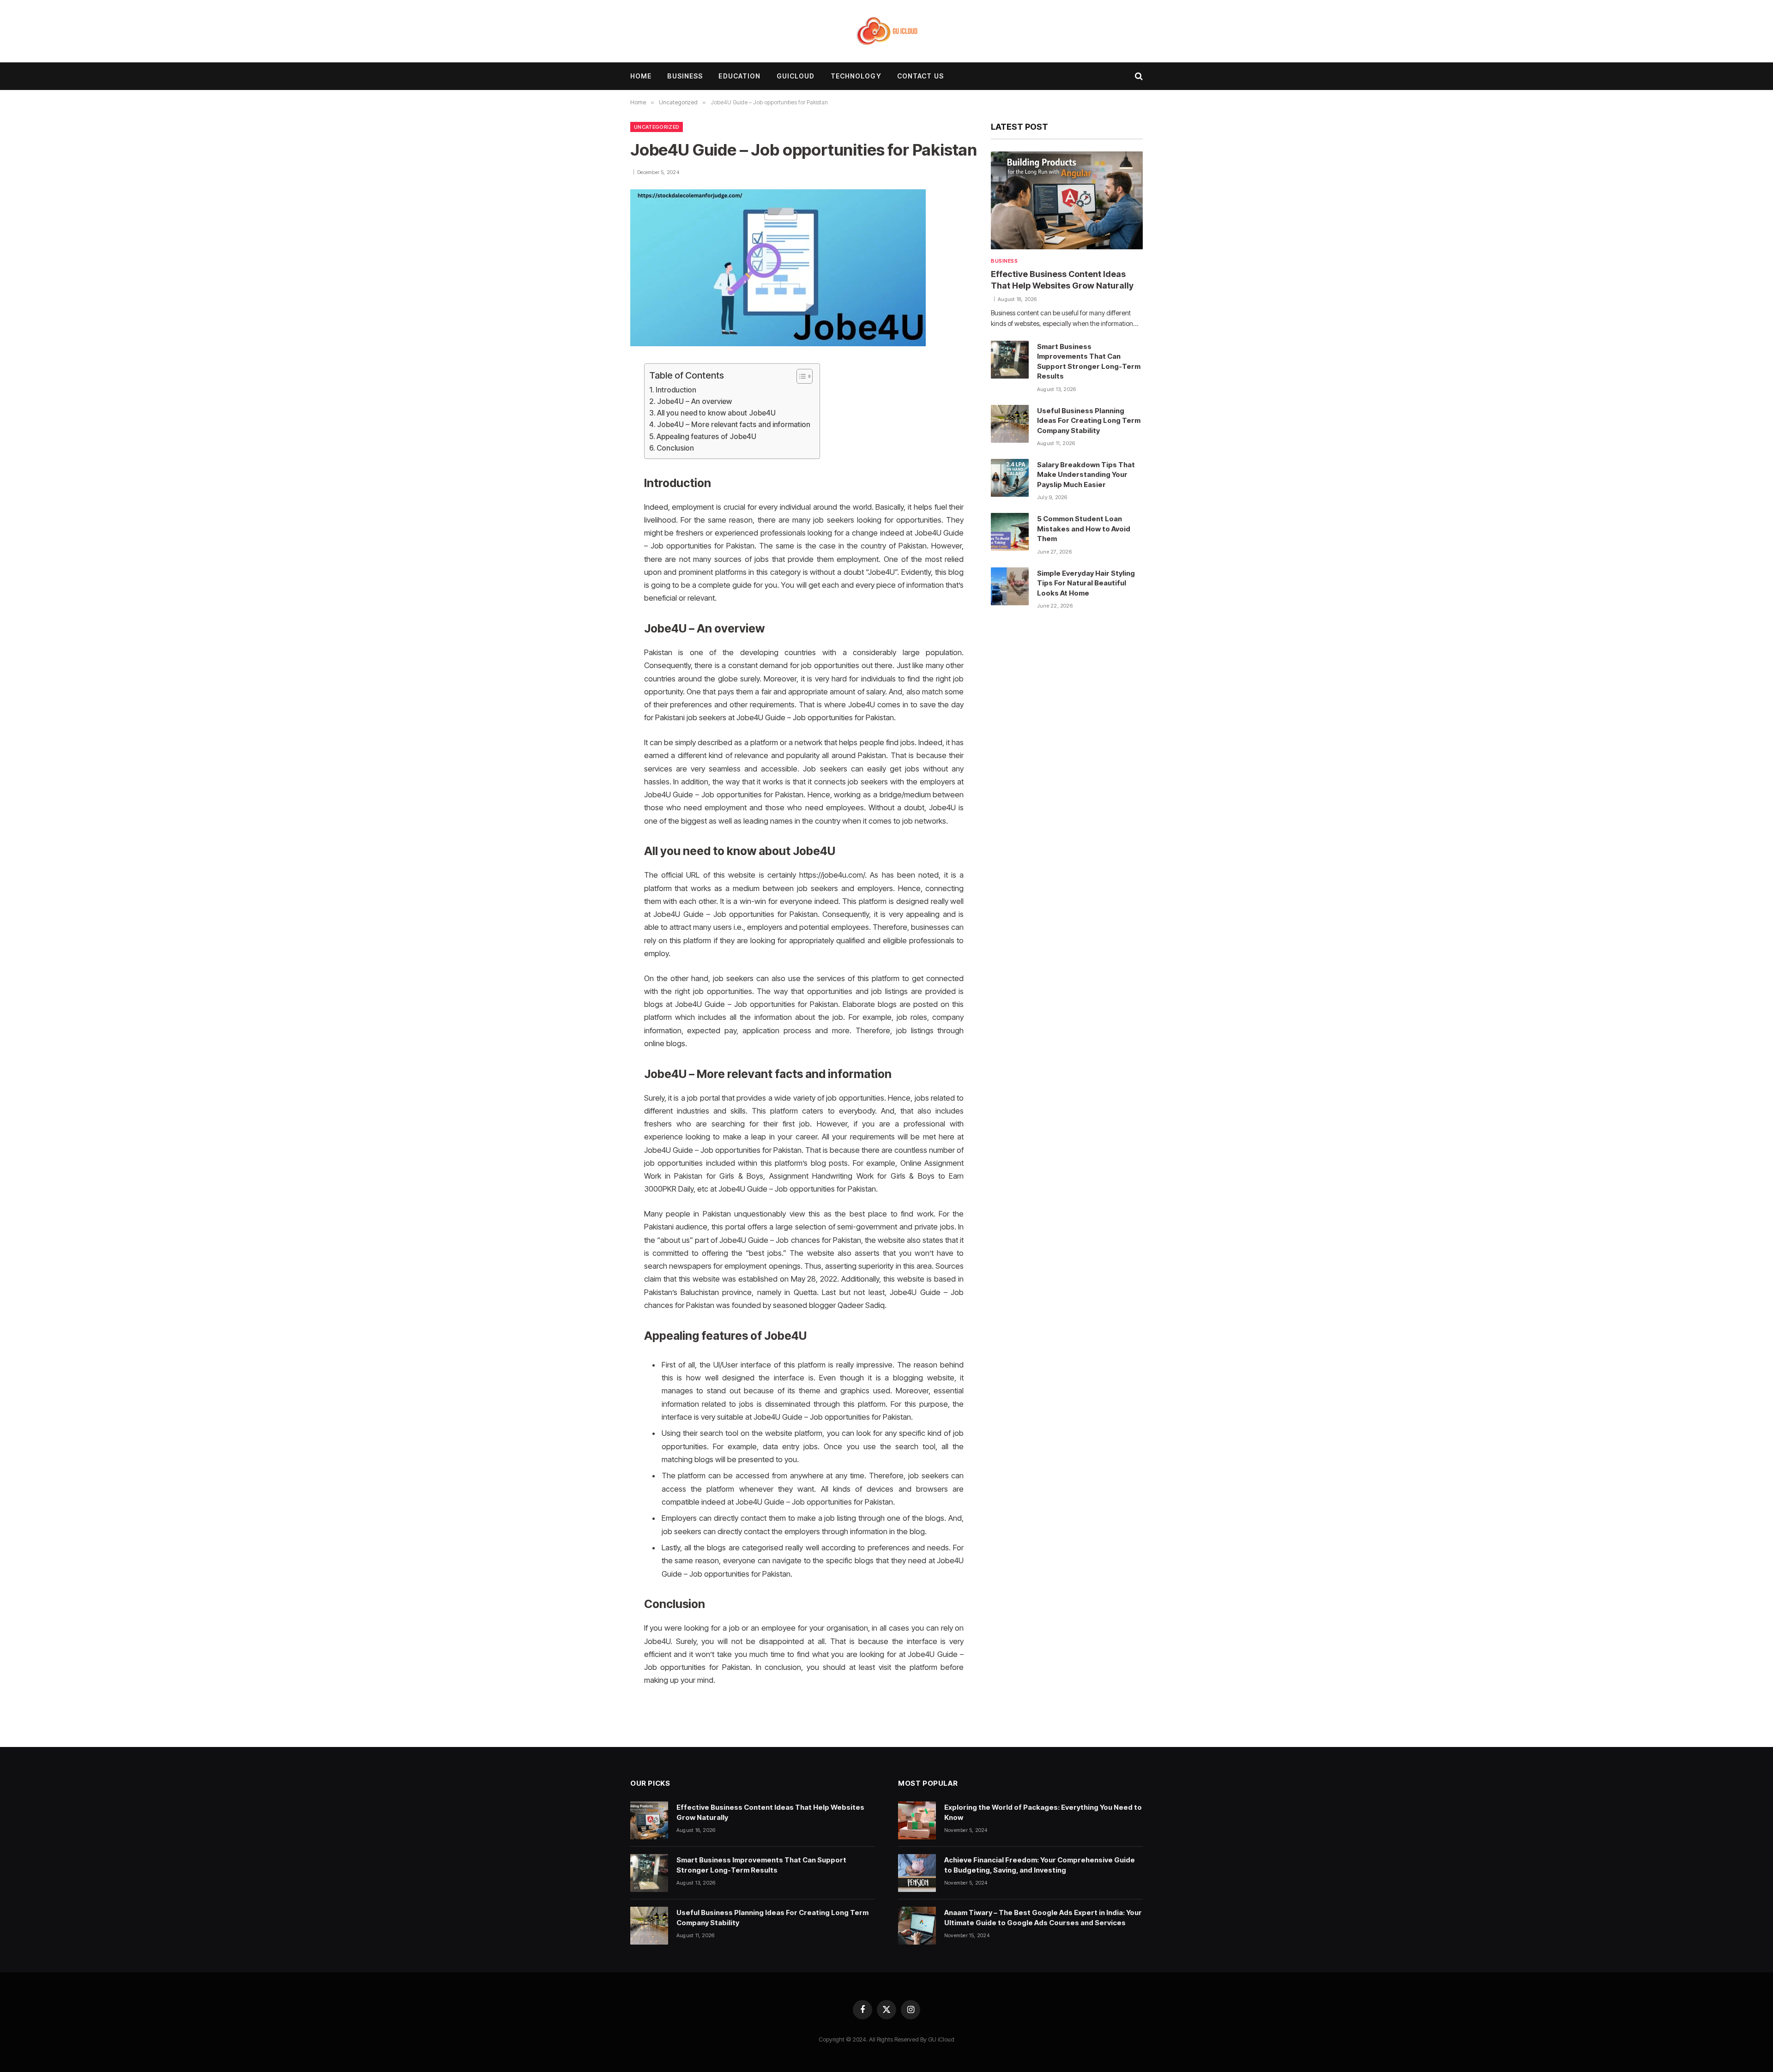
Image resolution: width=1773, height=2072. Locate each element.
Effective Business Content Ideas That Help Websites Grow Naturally (1062, 280)
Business (685, 76)
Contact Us (920, 76)
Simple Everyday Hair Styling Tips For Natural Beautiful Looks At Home (1086, 583)
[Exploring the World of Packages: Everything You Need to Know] (917, 1820)
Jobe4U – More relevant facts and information (734, 425)
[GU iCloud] (887, 31)
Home (641, 76)
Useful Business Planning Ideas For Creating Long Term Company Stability (1089, 421)
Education (739, 76)
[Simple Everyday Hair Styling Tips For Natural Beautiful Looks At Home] (1010, 586)
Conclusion (675, 448)
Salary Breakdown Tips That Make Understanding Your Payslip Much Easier (1086, 475)
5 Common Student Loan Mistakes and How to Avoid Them (1084, 529)
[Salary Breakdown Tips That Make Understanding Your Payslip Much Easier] (1010, 478)
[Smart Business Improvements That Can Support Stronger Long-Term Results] (1010, 360)
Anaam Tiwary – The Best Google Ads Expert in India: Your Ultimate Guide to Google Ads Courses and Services (1043, 1917)
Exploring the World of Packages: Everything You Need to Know (1043, 1812)
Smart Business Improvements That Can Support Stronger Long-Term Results (1089, 361)
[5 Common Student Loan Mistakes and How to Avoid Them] (1010, 532)
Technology (856, 76)
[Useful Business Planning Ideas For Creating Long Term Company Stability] (1010, 424)
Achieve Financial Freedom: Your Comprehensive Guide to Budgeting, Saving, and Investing (1040, 1865)
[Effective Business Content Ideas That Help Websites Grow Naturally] (1067, 200)
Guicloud (796, 76)
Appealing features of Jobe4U (706, 437)
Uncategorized (657, 127)
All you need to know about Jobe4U (716, 413)
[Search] (1138, 76)
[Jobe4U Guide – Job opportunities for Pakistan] (778, 344)
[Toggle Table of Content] (800, 376)
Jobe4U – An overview (694, 401)
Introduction (676, 390)
